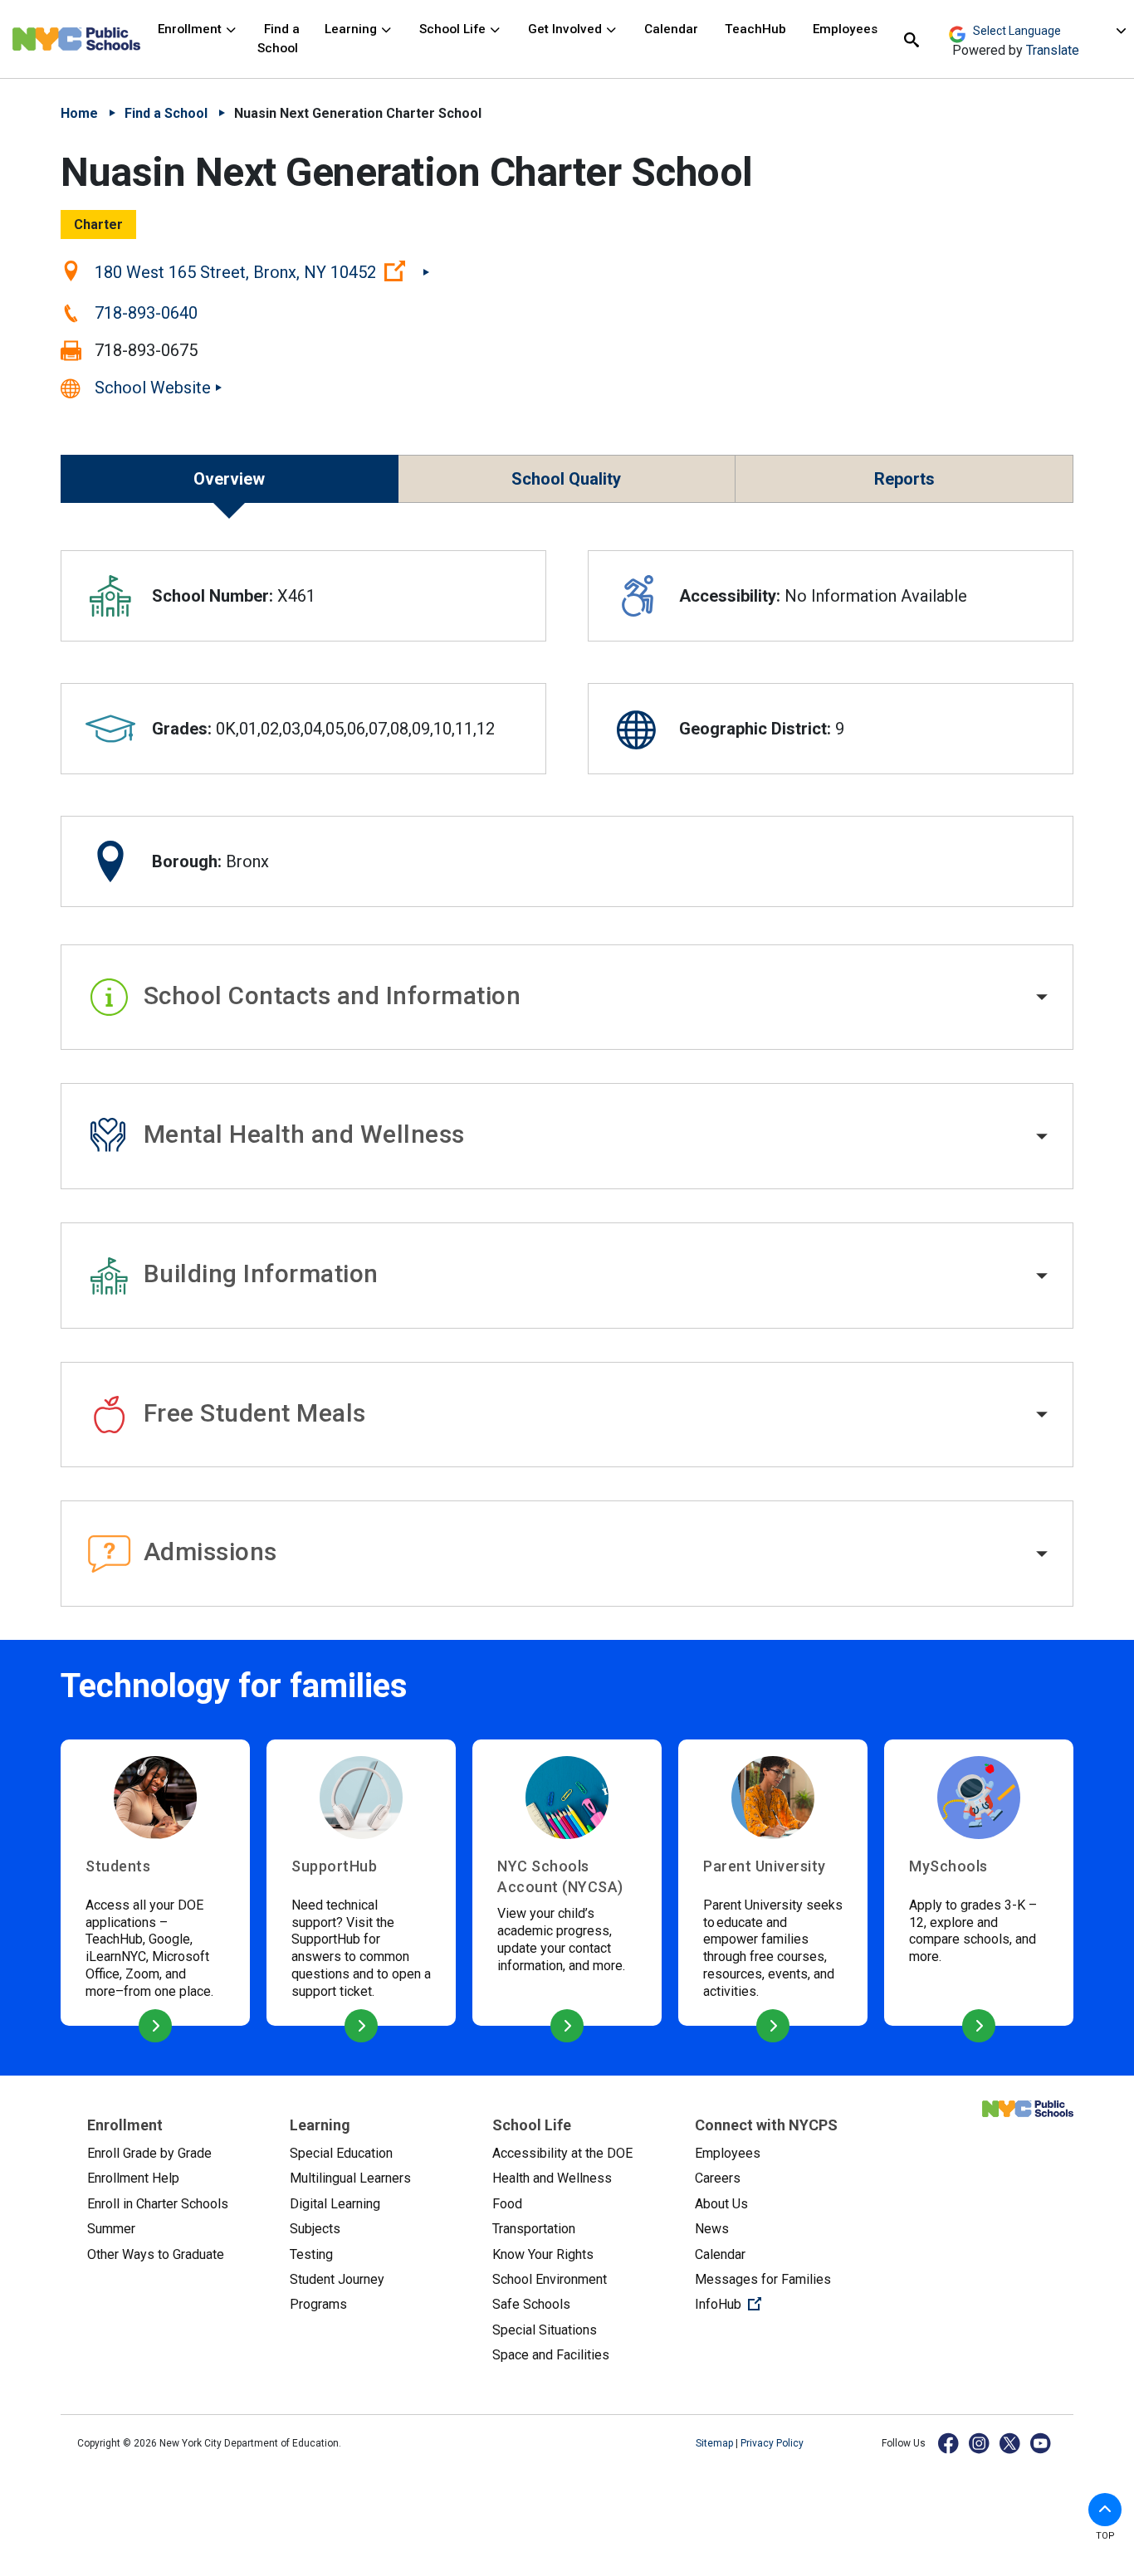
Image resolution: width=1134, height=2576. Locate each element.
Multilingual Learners (350, 2178)
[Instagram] (980, 2443)
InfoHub (783, 2304)
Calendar (671, 29)
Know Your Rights (543, 2254)
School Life (454, 29)
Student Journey (337, 2279)
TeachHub (755, 29)
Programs (318, 2304)
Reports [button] (904, 479)
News (712, 2229)
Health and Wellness (552, 2178)
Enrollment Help (133, 2178)
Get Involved (567, 29)
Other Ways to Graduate (156, 2254)
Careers (718, 2178)
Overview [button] (229, 479)
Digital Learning (335, 2204)
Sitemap (716, 2443)
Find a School (279, 39)
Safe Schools (531, 2304)
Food (507, 2204)
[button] (567, 998)
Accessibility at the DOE (562, 2153)
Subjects (315, 2229)
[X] (1011, 2443)
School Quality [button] (566, 479)
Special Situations (545, 2330)
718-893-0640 (146, 313)
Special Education (341, 2153)
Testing (311, 2254)
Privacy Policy (772, 2443)
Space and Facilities (551, 2355)
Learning (352, 29)
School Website (153, 388)
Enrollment (191, 29)
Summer (111, 2229)
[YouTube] (1041, 2443)
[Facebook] (949, 2443)
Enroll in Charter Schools (158, 2204)
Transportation (534, 2229)
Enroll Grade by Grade (149, 2153)
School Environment (550, 2279)
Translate (1053, 50)
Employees (845, 29)
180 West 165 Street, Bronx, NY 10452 (262, 271)
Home (79, 113)
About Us (721, 2204)
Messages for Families (763, 2279)
